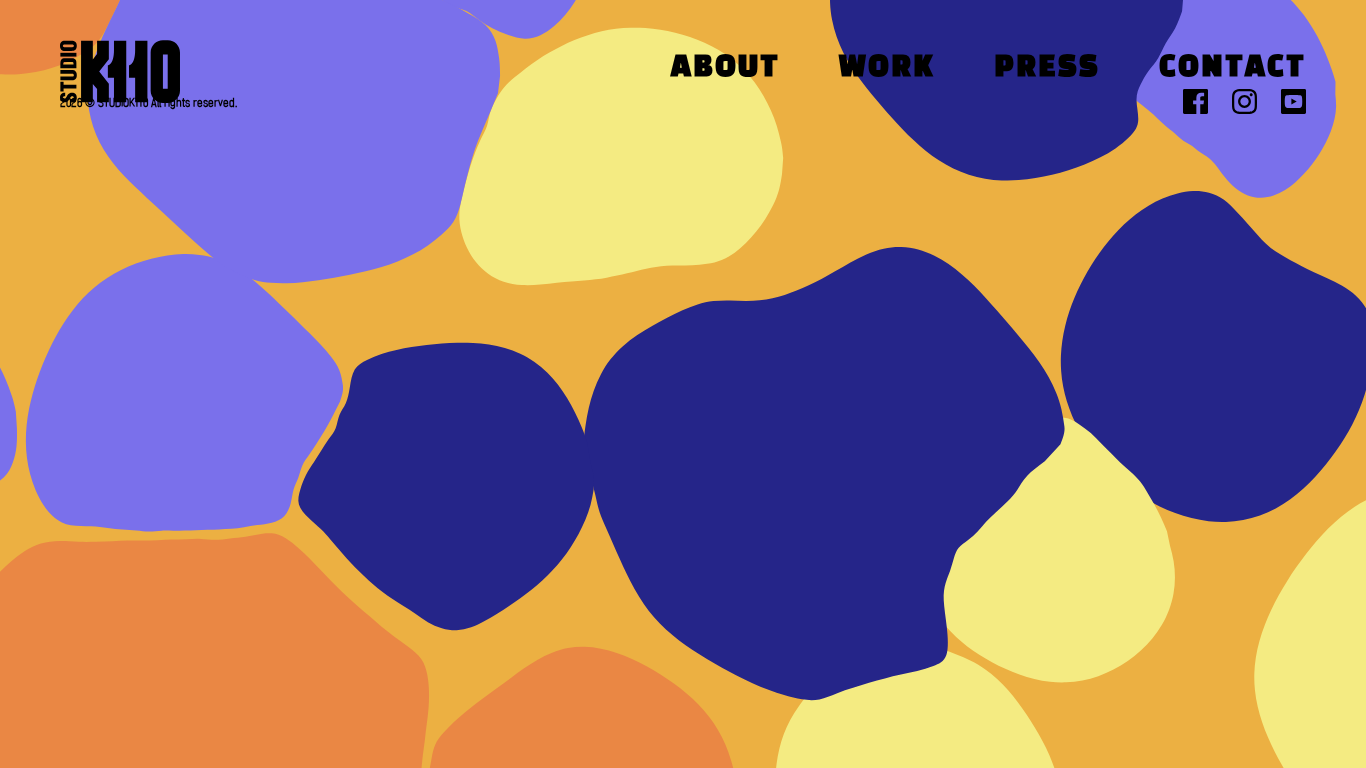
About (725, 68)
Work (887, 68)
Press (1047, 68)
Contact (1232, 68)
